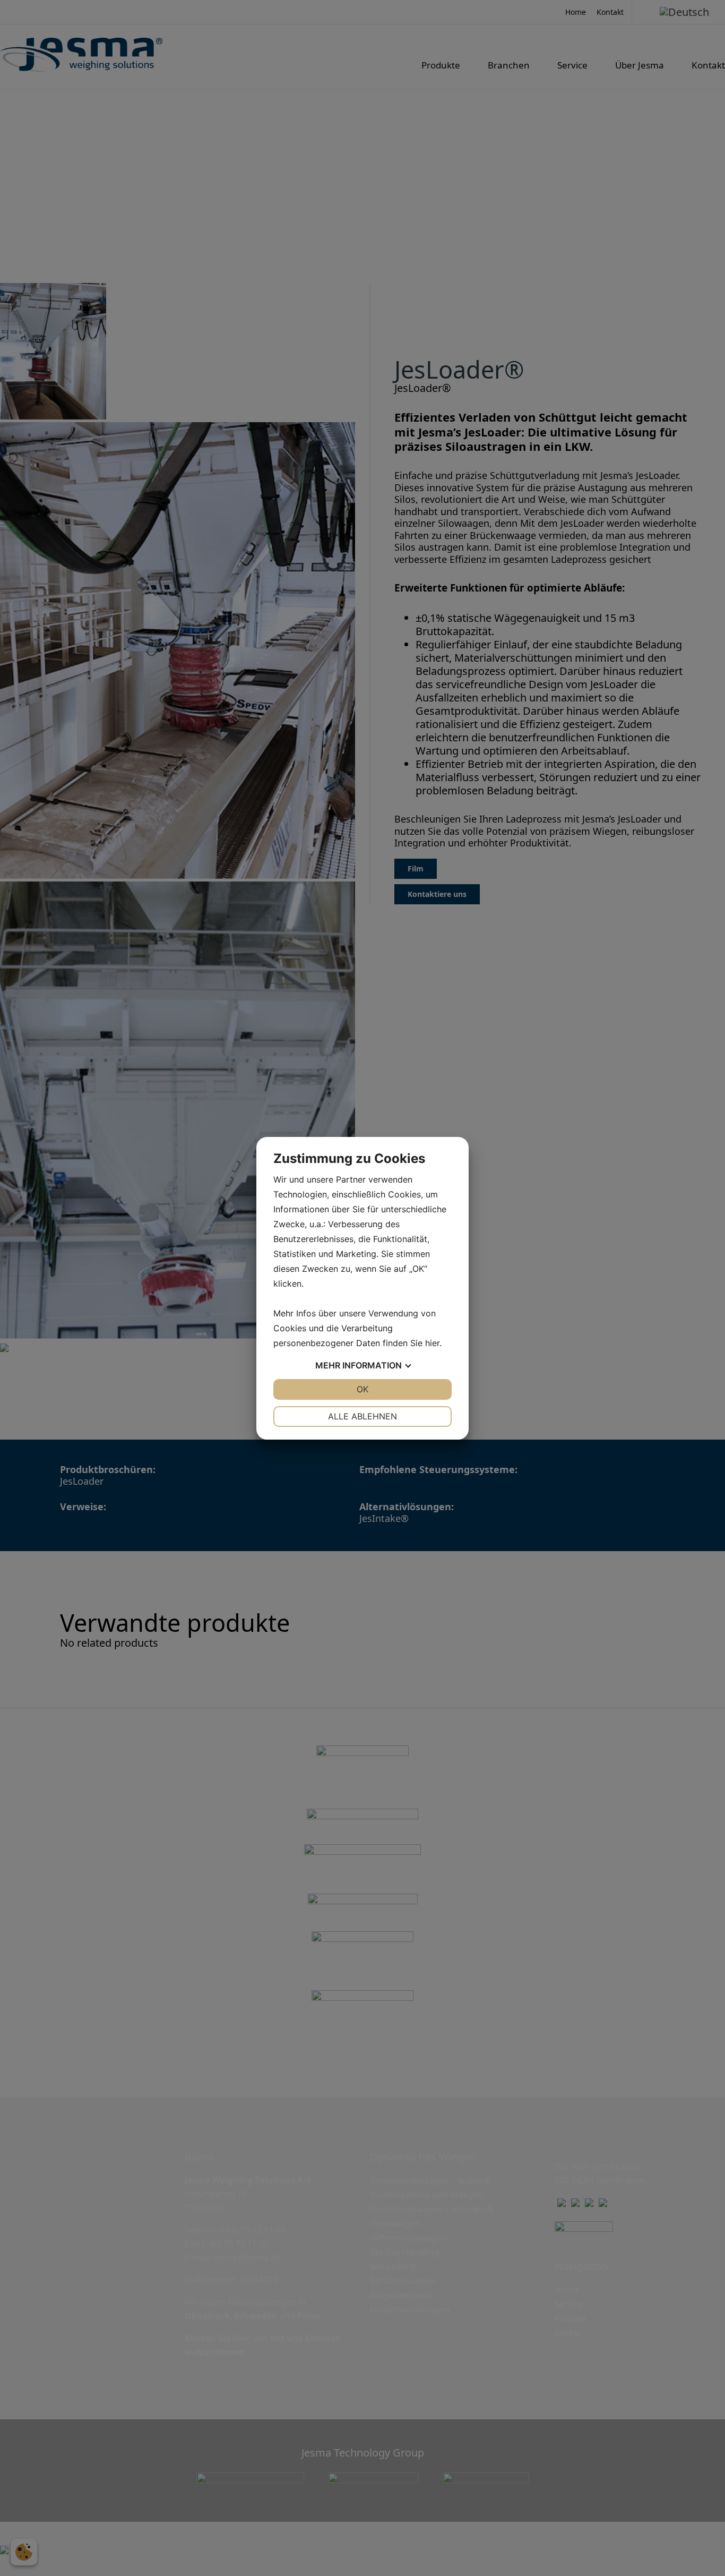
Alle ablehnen (362, 1416)
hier (432, 1343)
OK (362, 1389)
